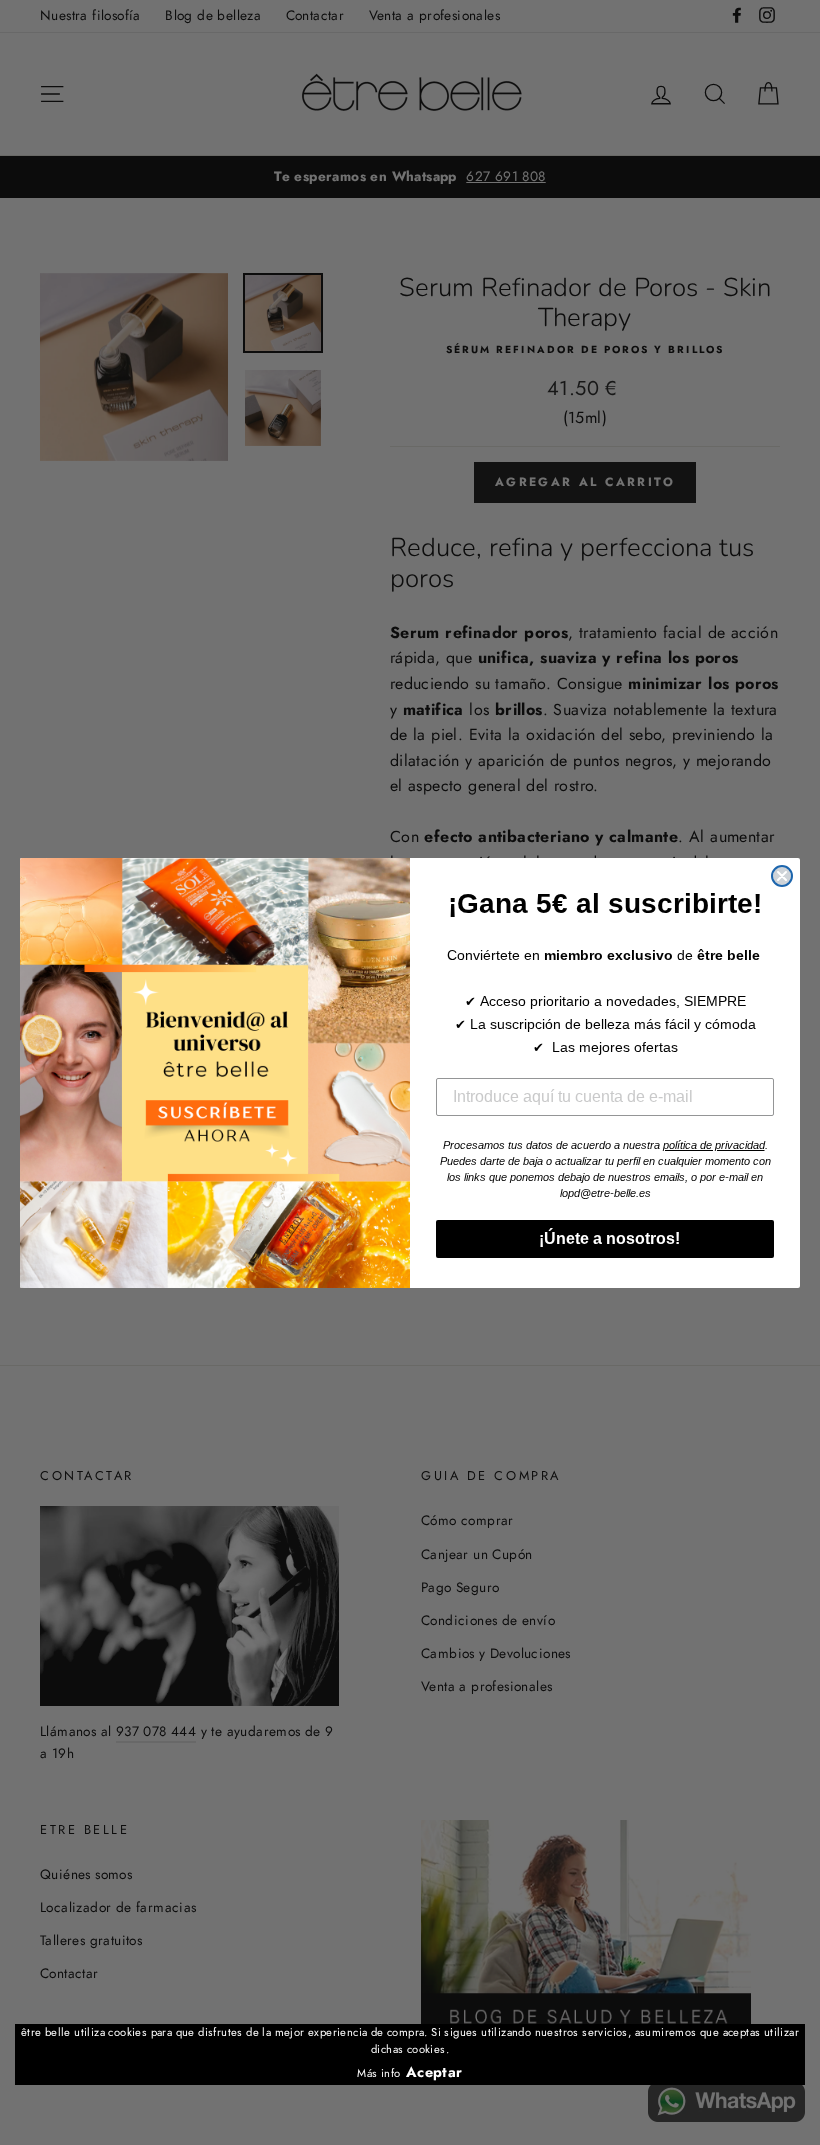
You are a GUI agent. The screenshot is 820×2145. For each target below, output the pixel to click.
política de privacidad (714, 1145)
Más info (378, 2073)
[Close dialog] (782, 876)
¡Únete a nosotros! (605, 1238)
